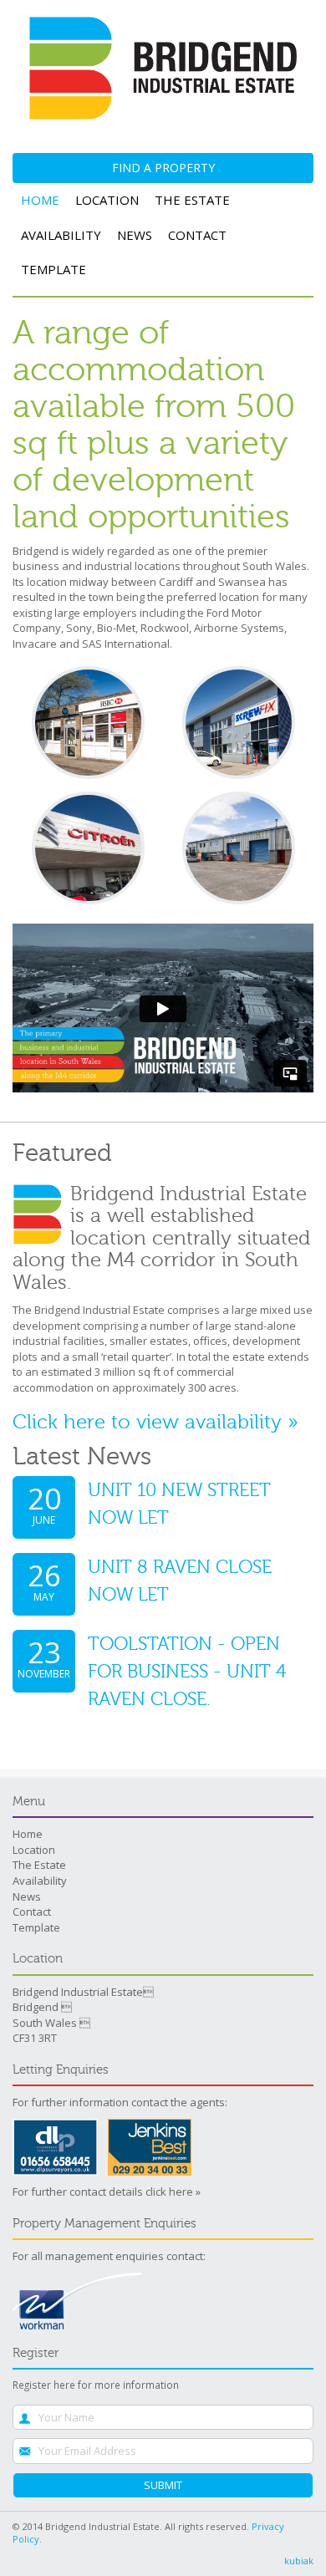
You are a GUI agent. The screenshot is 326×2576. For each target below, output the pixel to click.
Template (53, 269)
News (135, 235)
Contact (197, 235)
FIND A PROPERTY (163, 168)
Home (40, 200)
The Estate (192, 200)
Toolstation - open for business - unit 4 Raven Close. (187, 1672)
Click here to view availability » (155, 1422)
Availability (61, 235)
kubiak (299, 2561)
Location (107, 200)
